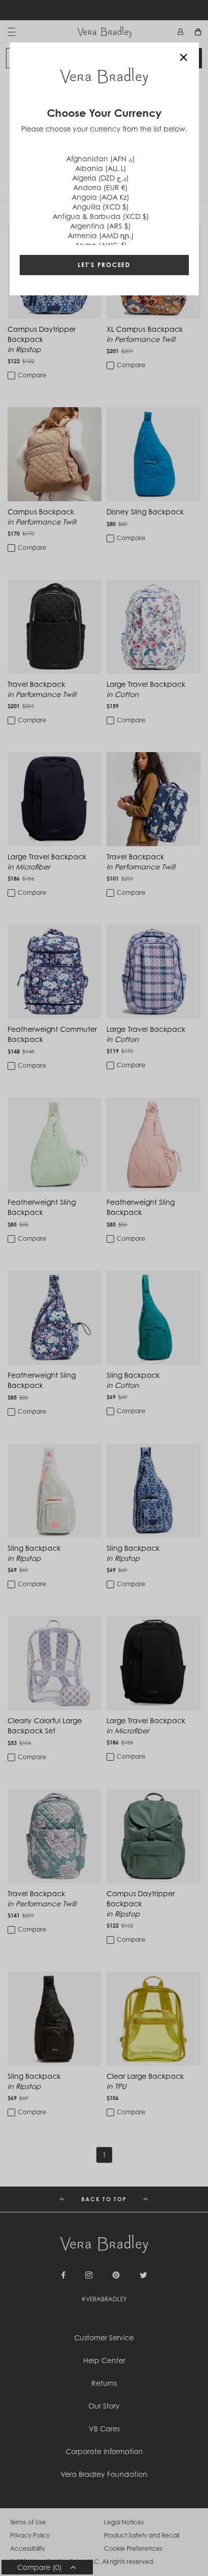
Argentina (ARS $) (100, 226)
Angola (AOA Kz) (100, 197)
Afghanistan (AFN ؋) (100, 159)
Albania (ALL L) (101, 168)
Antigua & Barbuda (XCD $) (101, 216)
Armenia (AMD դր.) (101, 235)
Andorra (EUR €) (100, 187)
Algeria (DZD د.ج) (100, 178)
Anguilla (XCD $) (100, 207)
